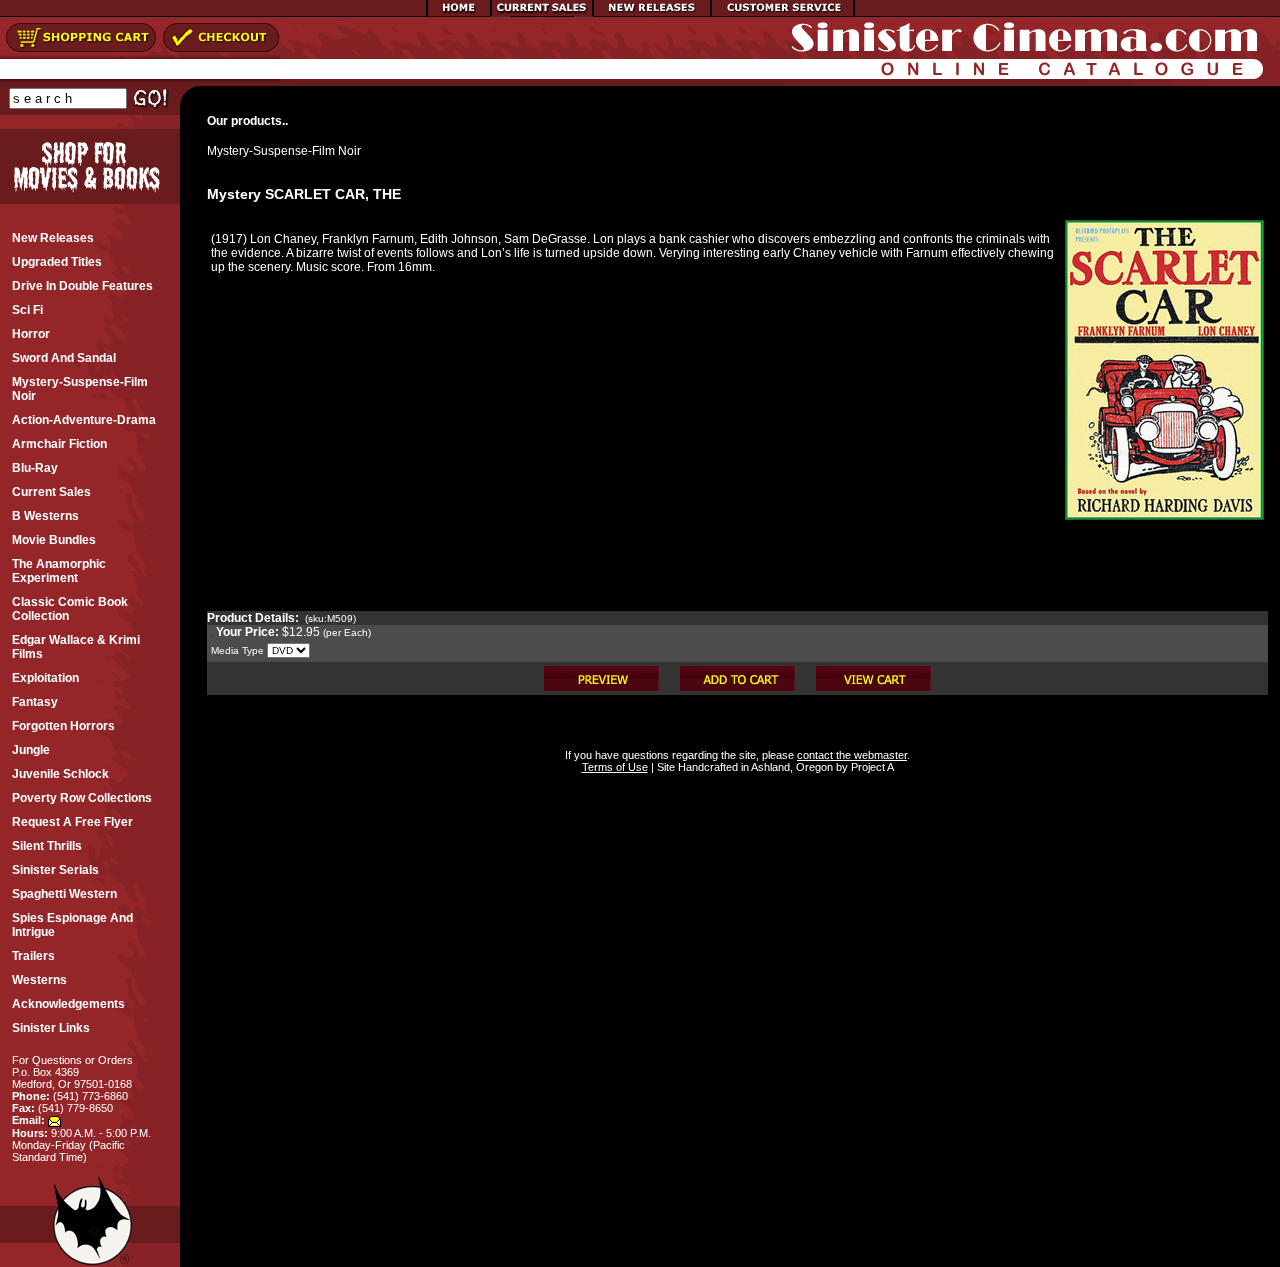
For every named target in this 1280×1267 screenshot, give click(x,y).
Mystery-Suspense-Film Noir (284, 151)
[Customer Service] (782, 13)
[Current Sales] (542, 13)
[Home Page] (459, 13)
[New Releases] (652, 13)
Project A (871, 767)
